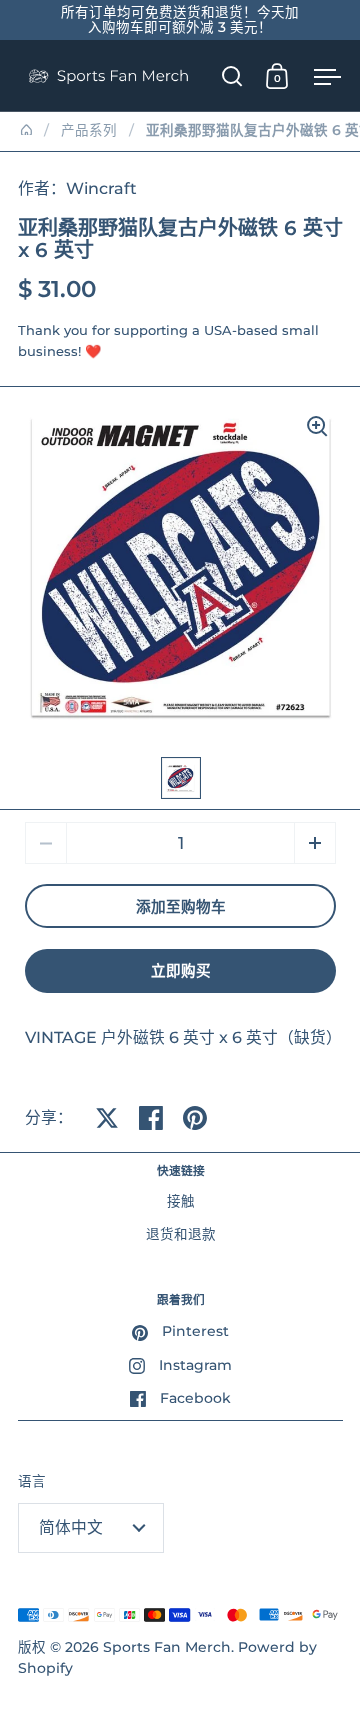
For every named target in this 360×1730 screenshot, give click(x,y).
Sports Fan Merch (167, 1647)
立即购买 (181, 971)
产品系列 (89, 130)
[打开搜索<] (232, 75)
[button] (315, 843)
